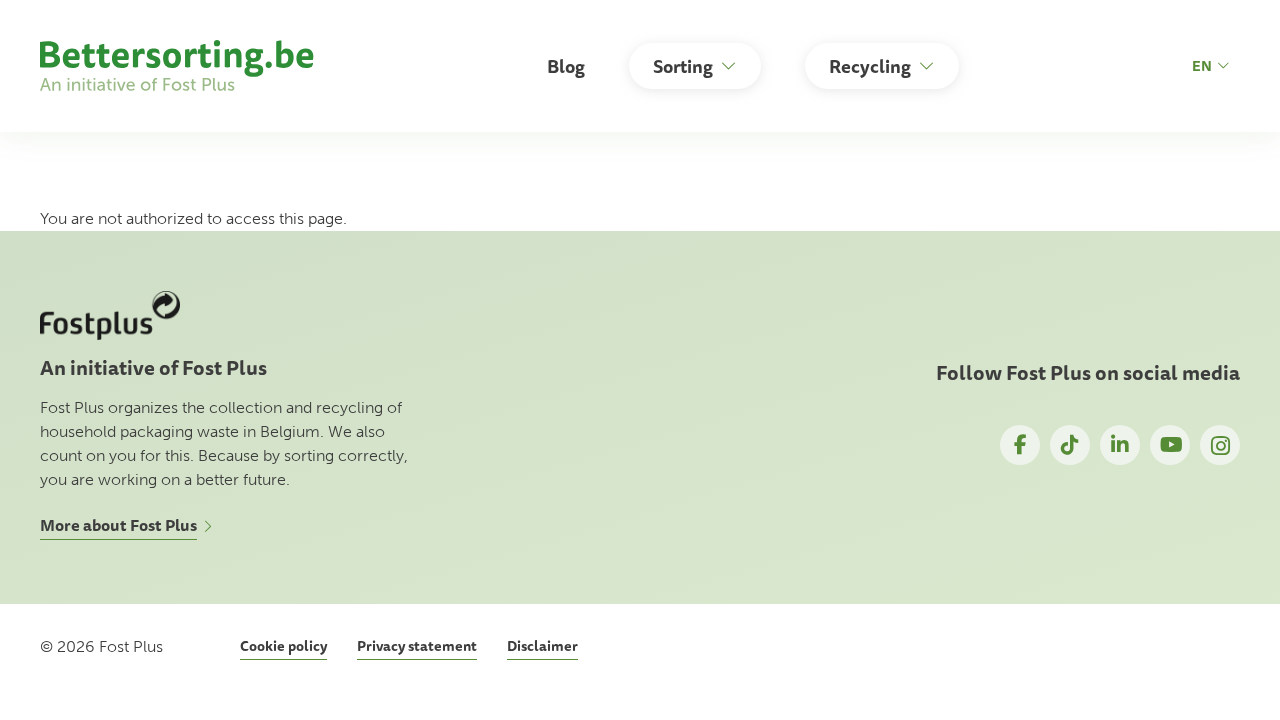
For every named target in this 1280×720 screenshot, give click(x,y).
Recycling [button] (870, 66)
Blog (566, 66)
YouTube (1170, 445)
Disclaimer (542, 646)
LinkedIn (1120, 445)
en (1202, 66)
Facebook (1020, 445)
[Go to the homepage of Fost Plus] (181, 66)
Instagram (1220, 445)
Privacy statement (417, 646)
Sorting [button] (683, 66)
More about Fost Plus (118, 525)
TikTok (1070, 445)
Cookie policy (283, 646)
